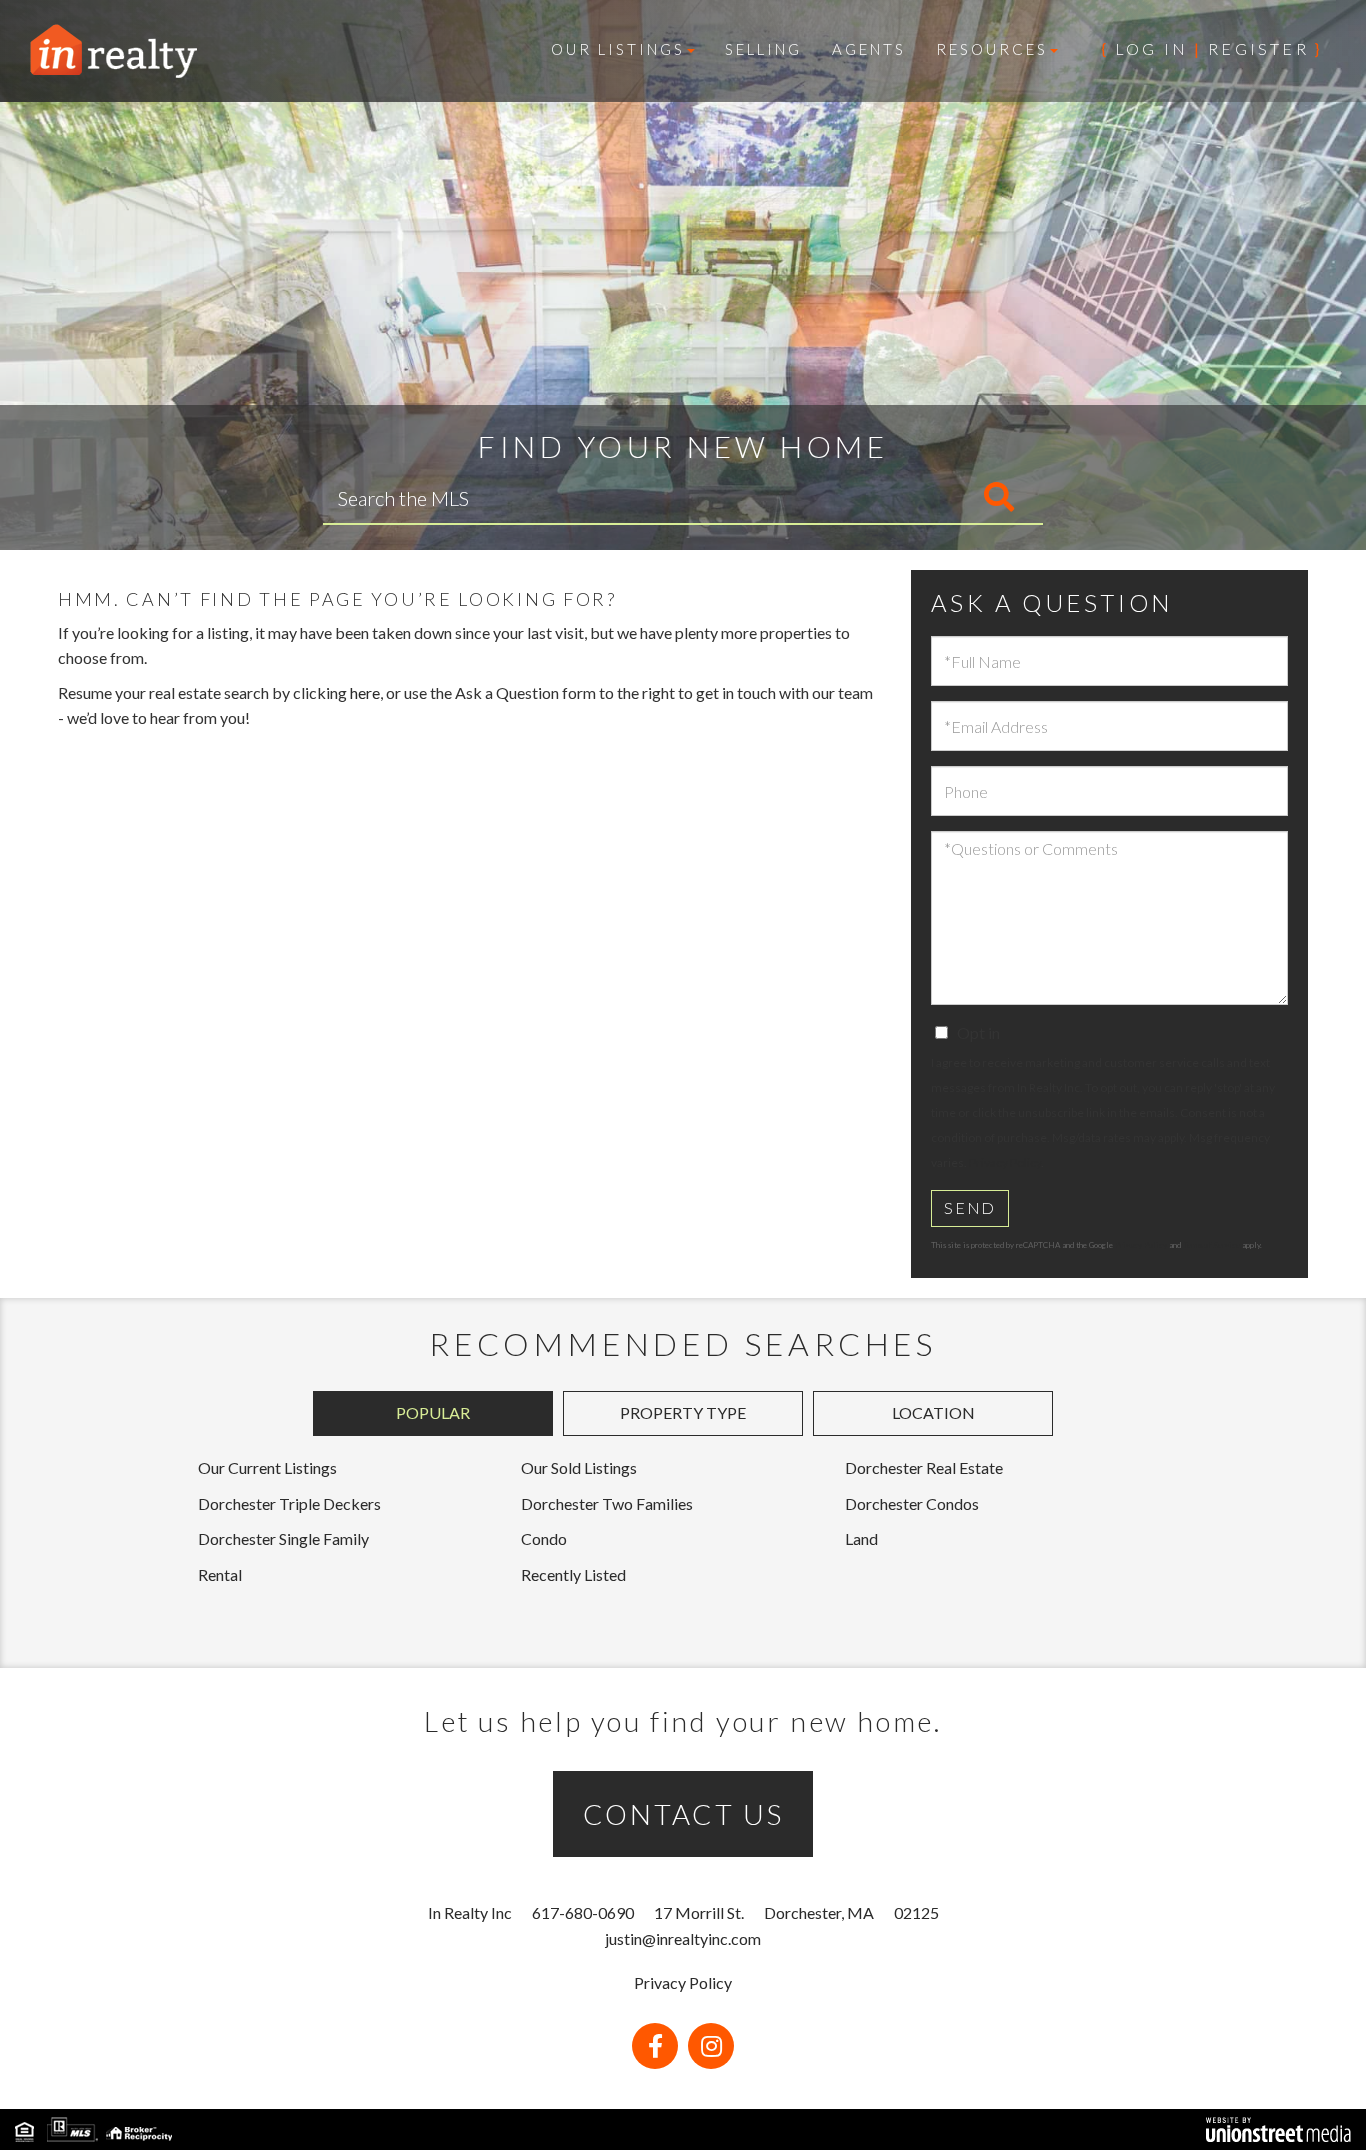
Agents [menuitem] (869, 49)
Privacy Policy (1005, 1162)
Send (969, 1207)
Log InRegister (1212, 48)
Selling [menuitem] (763, 49)
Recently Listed (573, 1574)
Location (933, 1412)
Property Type (683, 1412)
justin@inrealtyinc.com (683, 1938)
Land (861, 1538)
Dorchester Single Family (283, 1538)
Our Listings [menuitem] (618, 49)
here (365, 692)
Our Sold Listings (579, 1467)
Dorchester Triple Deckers (289, 1503)
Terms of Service (1211, 1245)
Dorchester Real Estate (924, 1467)
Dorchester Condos (912, 1503)
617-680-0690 (583, 1912)
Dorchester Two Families (607, 1503)
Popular (433, 1412)
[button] (915, 498)
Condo (544, 1538)
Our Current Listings (267, 1467)
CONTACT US (683, 1814)
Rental (220, 1574)
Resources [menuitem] (992, 49)
